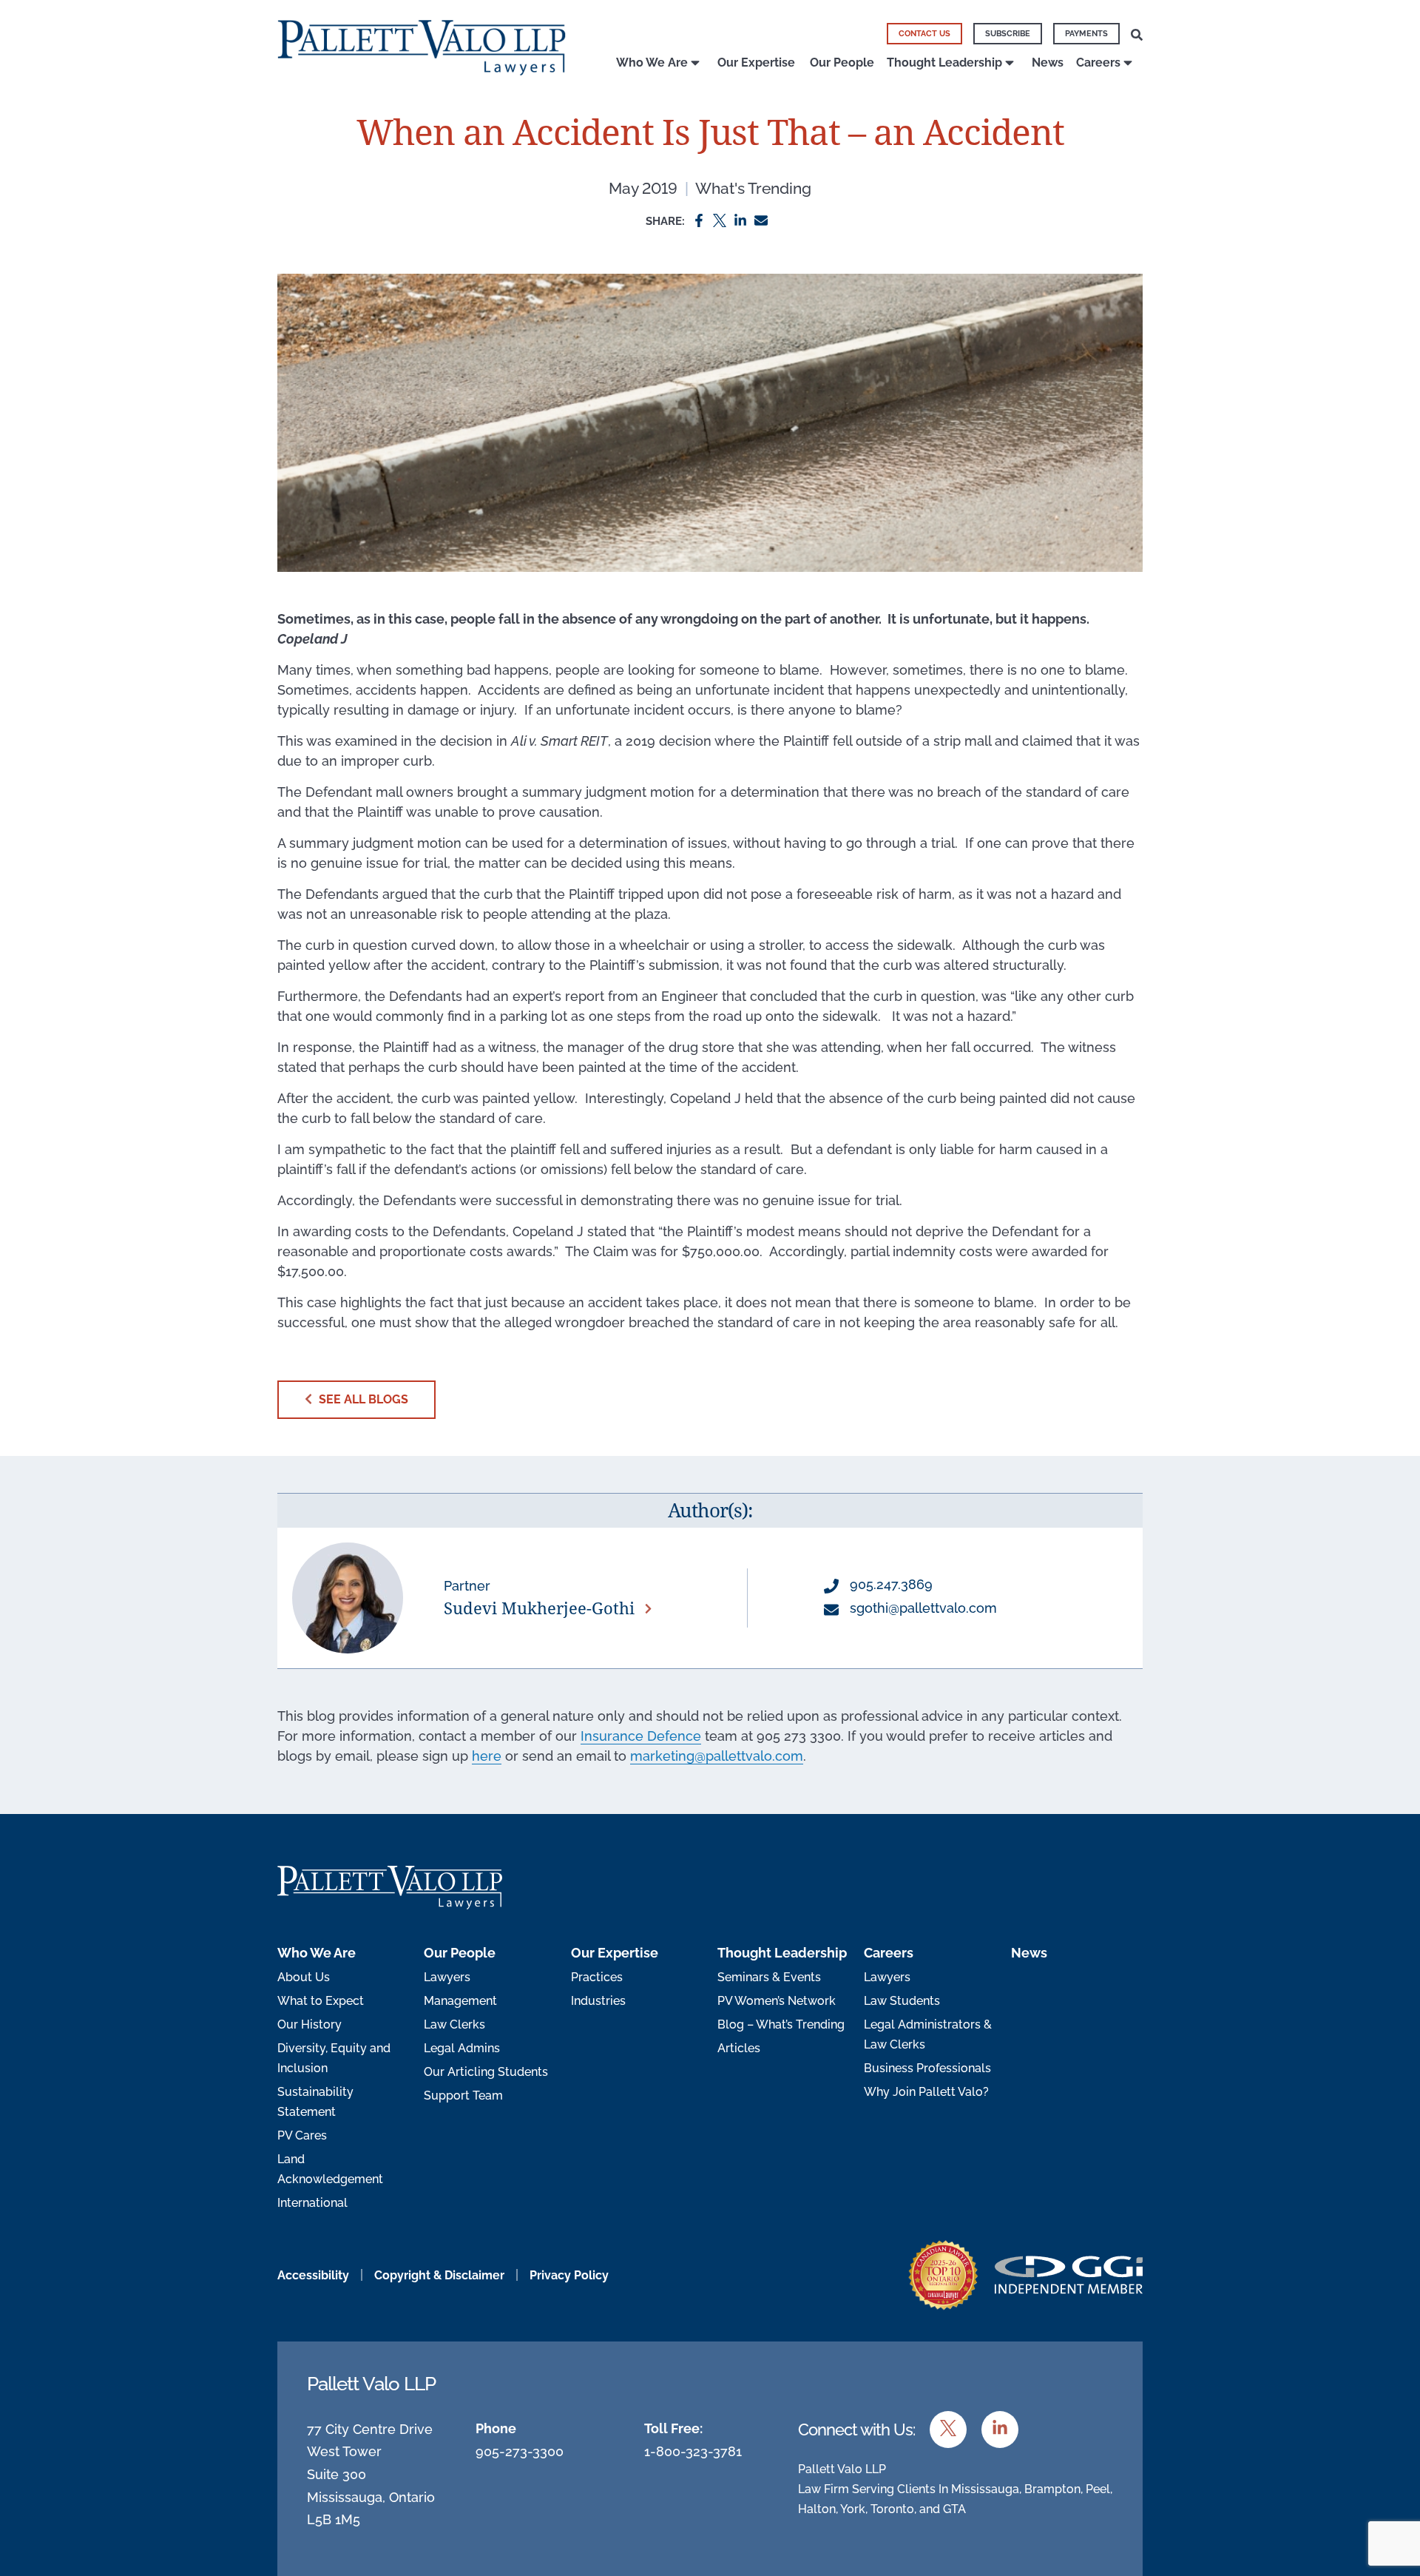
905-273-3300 (520, 2451)
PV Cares (302, 2135)
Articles (739, 2048)
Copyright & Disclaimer (439, 2275)
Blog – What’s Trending (781, 2024)
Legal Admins (462, 2048)
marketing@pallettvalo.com (717, 1756)
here (487, 1756)
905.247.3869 (889, 1584)
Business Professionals (927, 2068)
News (1048, 63)
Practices (597, 1977)
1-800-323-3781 (693, 2451)
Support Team (463, 2095)
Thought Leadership (944, 63)
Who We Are (652, 63)
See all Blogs (362, 1399)
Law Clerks (454, 2024)
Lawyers (447, 1977)
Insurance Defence (641, 1736)
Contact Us (924, 34)
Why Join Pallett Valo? (926, 2092)
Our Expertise (756, 63)
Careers (1098, 63)
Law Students (902, 2001)
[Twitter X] (720, 219)
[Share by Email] (761, 219)
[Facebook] (699, 219)
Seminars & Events (769, 1977)
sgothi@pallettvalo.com (922, 1608)
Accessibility (313, 2275)
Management (460, 2001)
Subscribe (1008, 34)
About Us (304, 1977)
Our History (310, 2024)
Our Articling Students (486, 2072)
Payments (1086, 34)
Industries (598, 2001)
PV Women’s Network (777, 2001)
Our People (842, 63)
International (312, 2203)
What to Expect (321, 2001)
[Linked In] (740, 219)
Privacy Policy (569, 2275)
